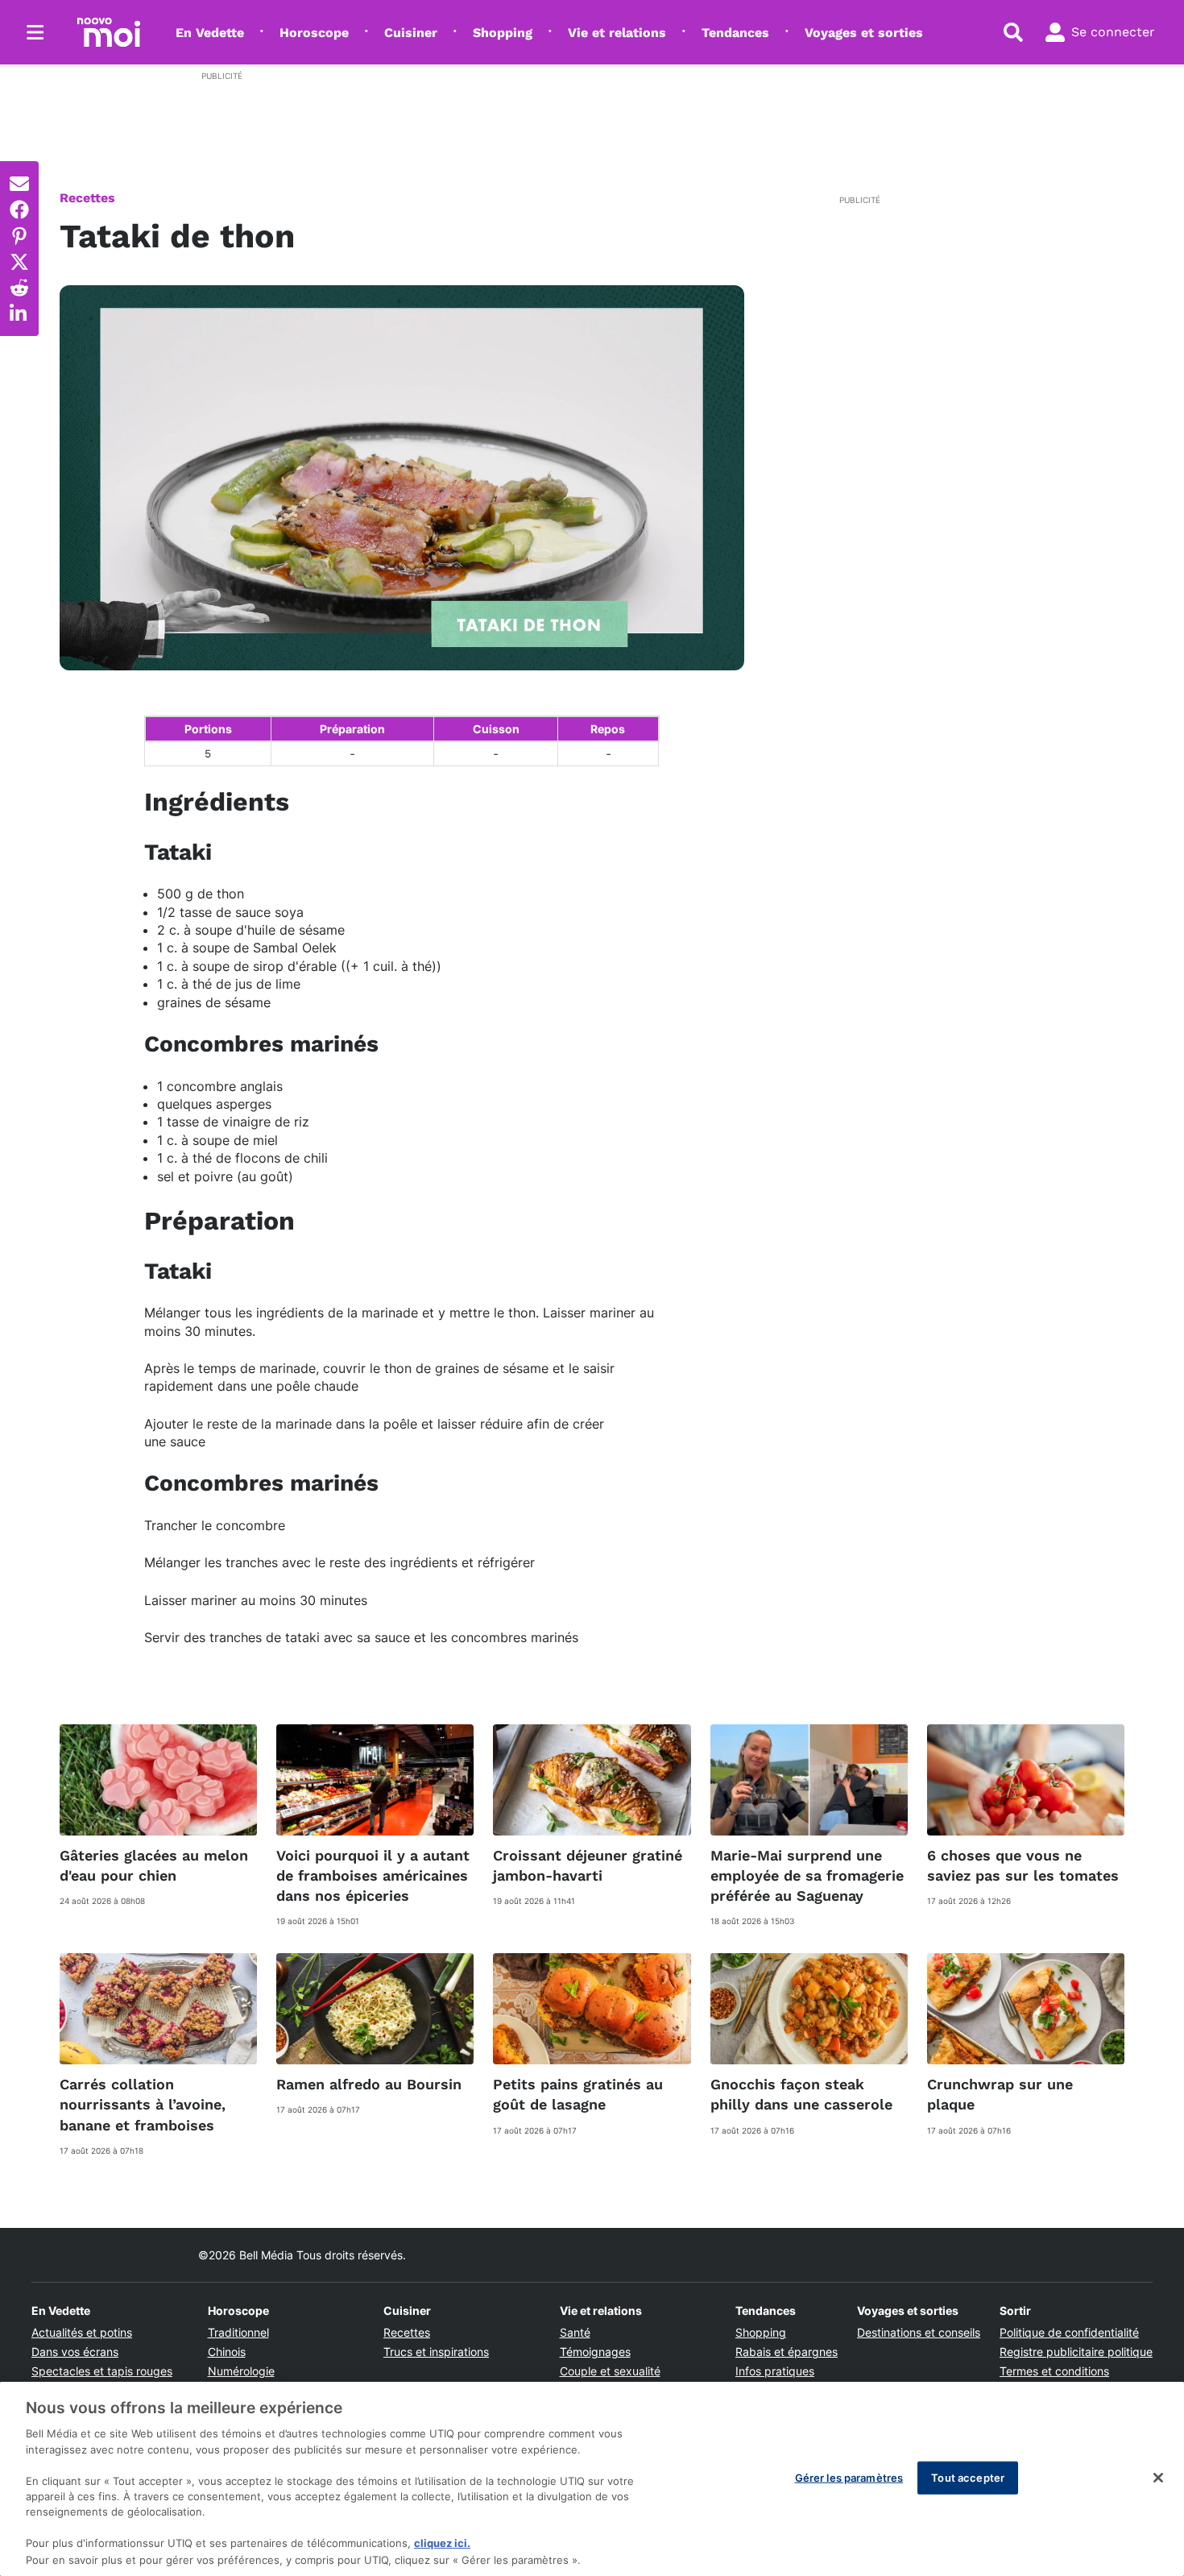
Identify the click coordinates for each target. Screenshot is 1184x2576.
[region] (592, 2479)
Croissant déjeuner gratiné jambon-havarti (588, 1865)
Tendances (735, 33)
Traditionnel (238, 2332)
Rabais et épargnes (787, 2352)
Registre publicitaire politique (1076, 2352)
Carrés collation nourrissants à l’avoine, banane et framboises (143, 2104)
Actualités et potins (82, 2332)
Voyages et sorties (864, 33)
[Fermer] (1158, 2478)
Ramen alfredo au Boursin (369, 2084)
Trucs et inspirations (436, 2352)
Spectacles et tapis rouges (102, 2371)
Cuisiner (411, 33)
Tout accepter (968, 2477)
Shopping (503, 33)
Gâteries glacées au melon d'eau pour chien (154, 1865)
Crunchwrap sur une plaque (1000, 2094)
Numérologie (241, 2371)
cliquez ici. (442, 2544)
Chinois (227, 2352)
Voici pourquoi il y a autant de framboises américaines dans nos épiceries (373, 1875)
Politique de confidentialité (1069, 2332)
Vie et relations (617, 33)
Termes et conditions (1054, 2371)
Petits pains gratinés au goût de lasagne (578, 2094)
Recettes (87, 198)
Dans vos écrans (75, 2352)
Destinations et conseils (919, 2332)
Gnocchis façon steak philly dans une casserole (801, 2094)
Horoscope (314, 33)
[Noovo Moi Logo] (109, 32)
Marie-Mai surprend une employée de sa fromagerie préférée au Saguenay (807, 1875)
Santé (575, 2332)
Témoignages (595, 2352)
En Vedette (210, 33)
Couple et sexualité (610, 2371)
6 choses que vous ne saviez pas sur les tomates (1023, 1865)
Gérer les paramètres (849, 2477)
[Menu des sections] (35, 32)
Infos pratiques (775, 2371)
